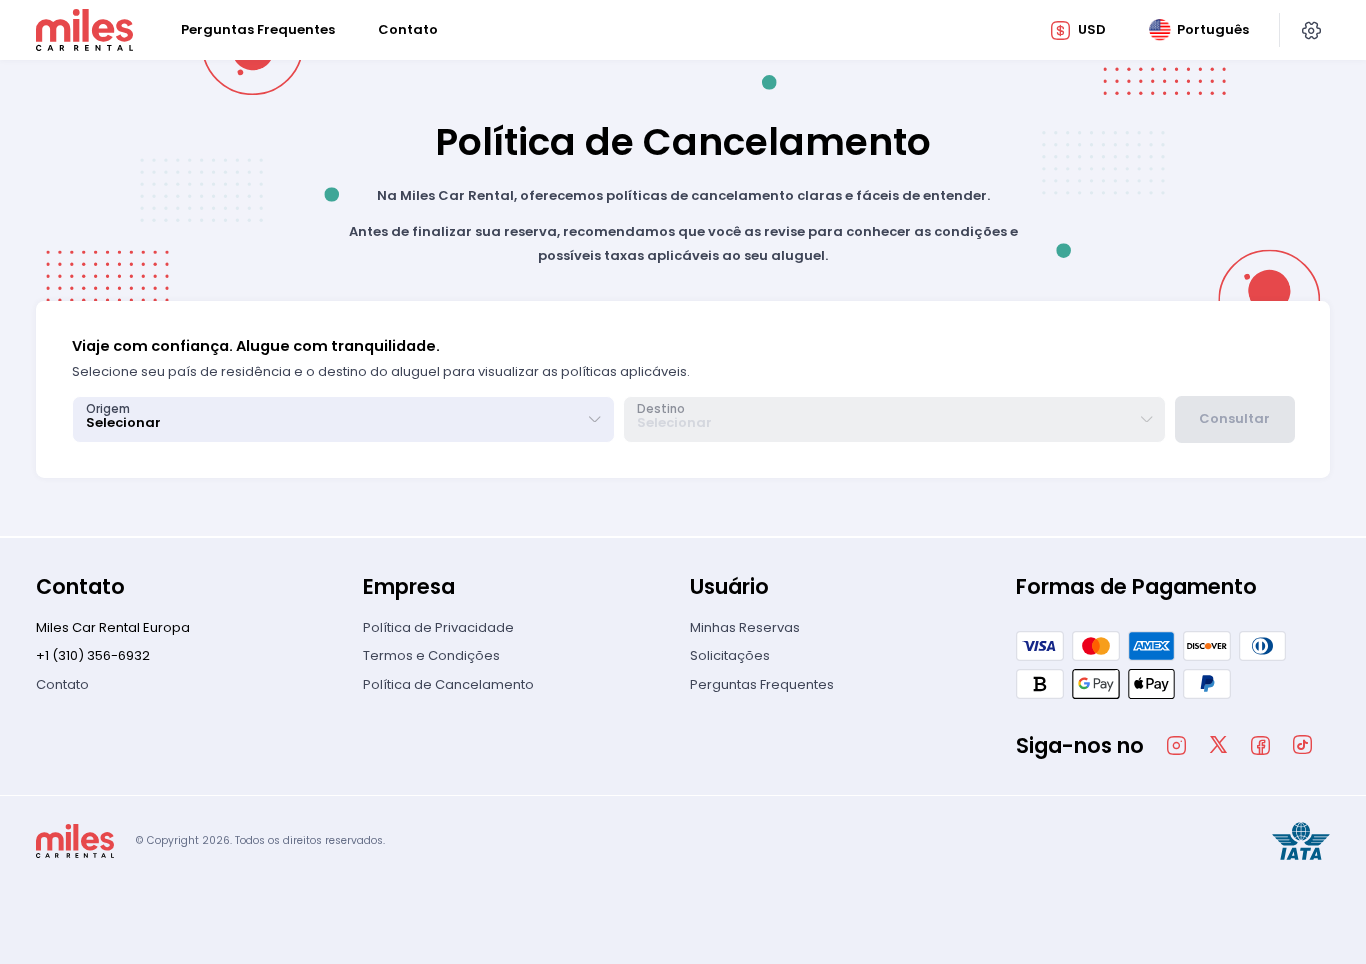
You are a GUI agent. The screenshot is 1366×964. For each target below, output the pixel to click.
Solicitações (730, 655)
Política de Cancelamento (448, 684)
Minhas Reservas (745, 627)
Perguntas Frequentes (762, 684)
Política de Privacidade (438, 627)
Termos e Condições (431, 655)
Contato (62, 684)
